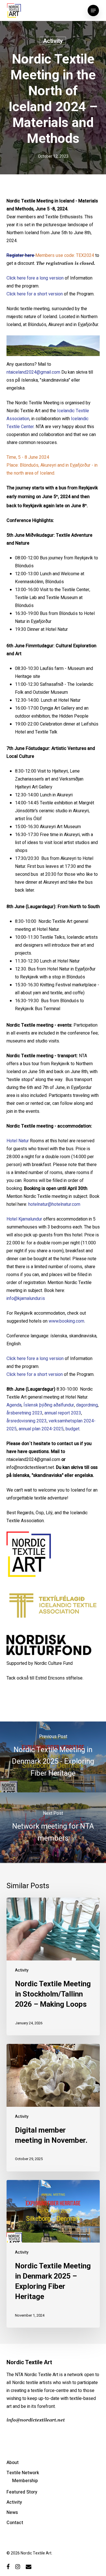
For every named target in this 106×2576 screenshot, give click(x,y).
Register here (20, 255)
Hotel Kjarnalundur (24, 1219)
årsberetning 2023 (24, 1413)
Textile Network (23, 2473)
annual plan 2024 (35, 1429)
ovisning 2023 (33, 1421)
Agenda (14, 1405)
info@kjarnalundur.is (26, 1298)
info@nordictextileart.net (36, 2420)
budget (72, 1429)
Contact (15, 2523)
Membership (25, 2481)
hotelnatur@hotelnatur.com (54, 1204)
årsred (13, 1421)
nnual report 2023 (64, 1413)
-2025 (58, 1429)
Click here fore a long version (36, 278)
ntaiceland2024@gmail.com (33, 372)
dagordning (87, 1405)
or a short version (46, 1374)
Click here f (18, 1374)
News (12, 2512)
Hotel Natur (18, 1141)
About (13, 2463)
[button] (93, 10)
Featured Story (22, 2492)
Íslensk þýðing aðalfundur (49, 1405)
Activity (53, 41)
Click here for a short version (35, 294)
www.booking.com (66, 1321)
